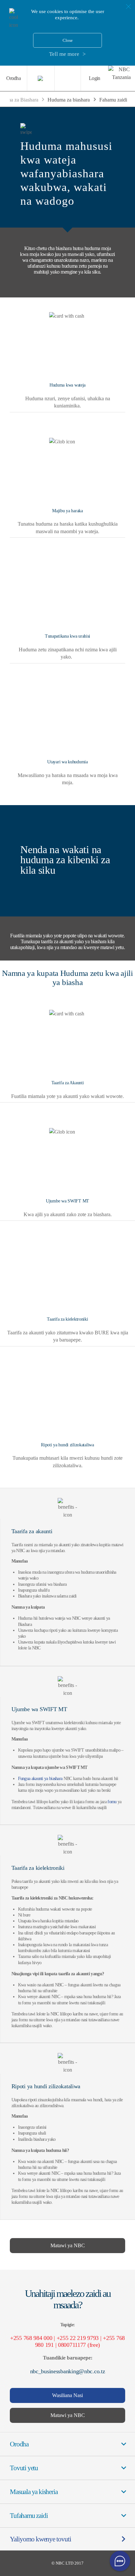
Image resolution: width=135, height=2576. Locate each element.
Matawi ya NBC (68, 2245)
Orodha (13, 78)
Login (95, 78)
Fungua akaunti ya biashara (40, 1779)
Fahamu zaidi (113, 100)
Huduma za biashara (69, 100)
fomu (112, 1802)
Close (68, 40)
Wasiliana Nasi (67, 2395)
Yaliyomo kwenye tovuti (40, 2539)
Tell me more (64, 54)
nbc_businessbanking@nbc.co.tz (68, 2371)
